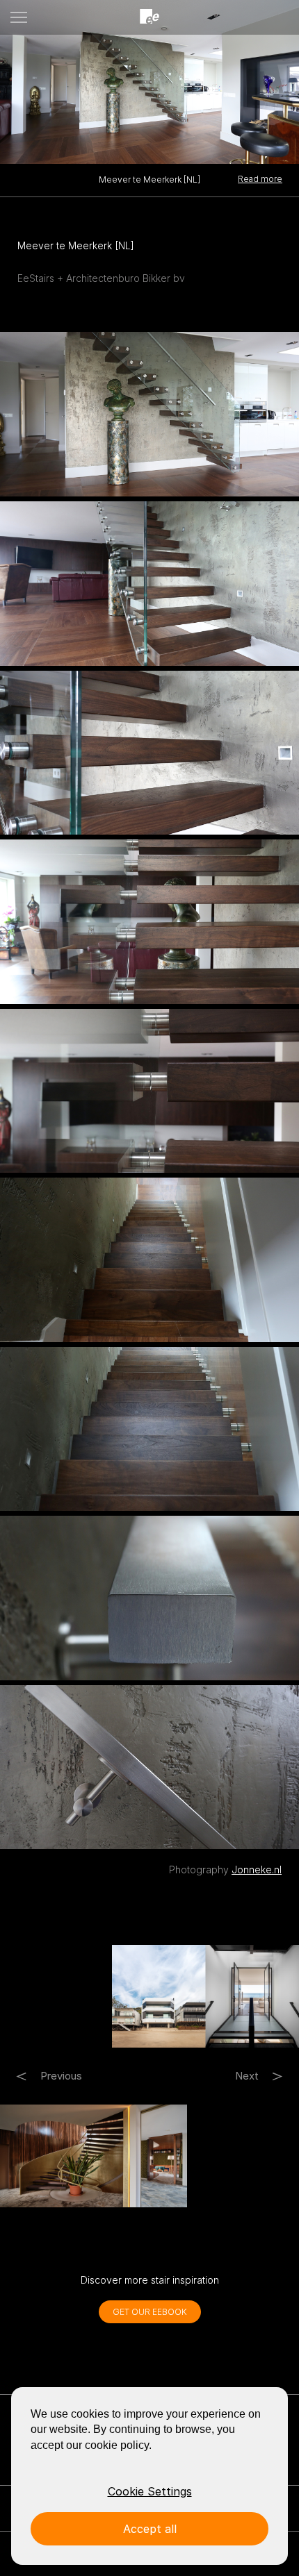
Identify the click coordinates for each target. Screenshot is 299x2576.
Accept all (150, 2529)
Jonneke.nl (257, 1870)
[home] (149, 17)
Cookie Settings (150, 2491)
